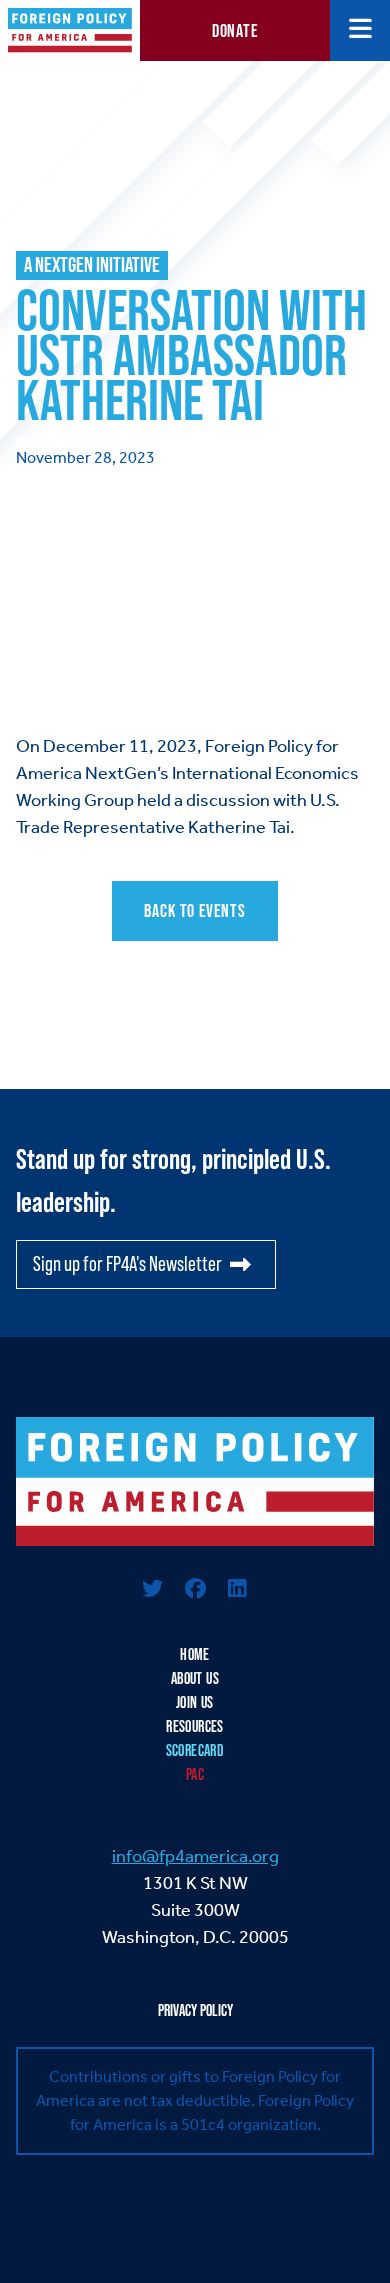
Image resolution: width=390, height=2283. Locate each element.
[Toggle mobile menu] (360, 30)
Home (195, 1654)
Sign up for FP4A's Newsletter (127, 1264)
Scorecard (195, 1750)
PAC (195, 1774)
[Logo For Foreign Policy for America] (195, 1481)
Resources (195, 1726)
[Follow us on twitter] (153, 1590)
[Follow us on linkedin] (237, 1590)
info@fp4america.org (195, 1856)
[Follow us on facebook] (195, 1590)
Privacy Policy (195, 2010)
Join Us (195, 1702)
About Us (195, 1678)
